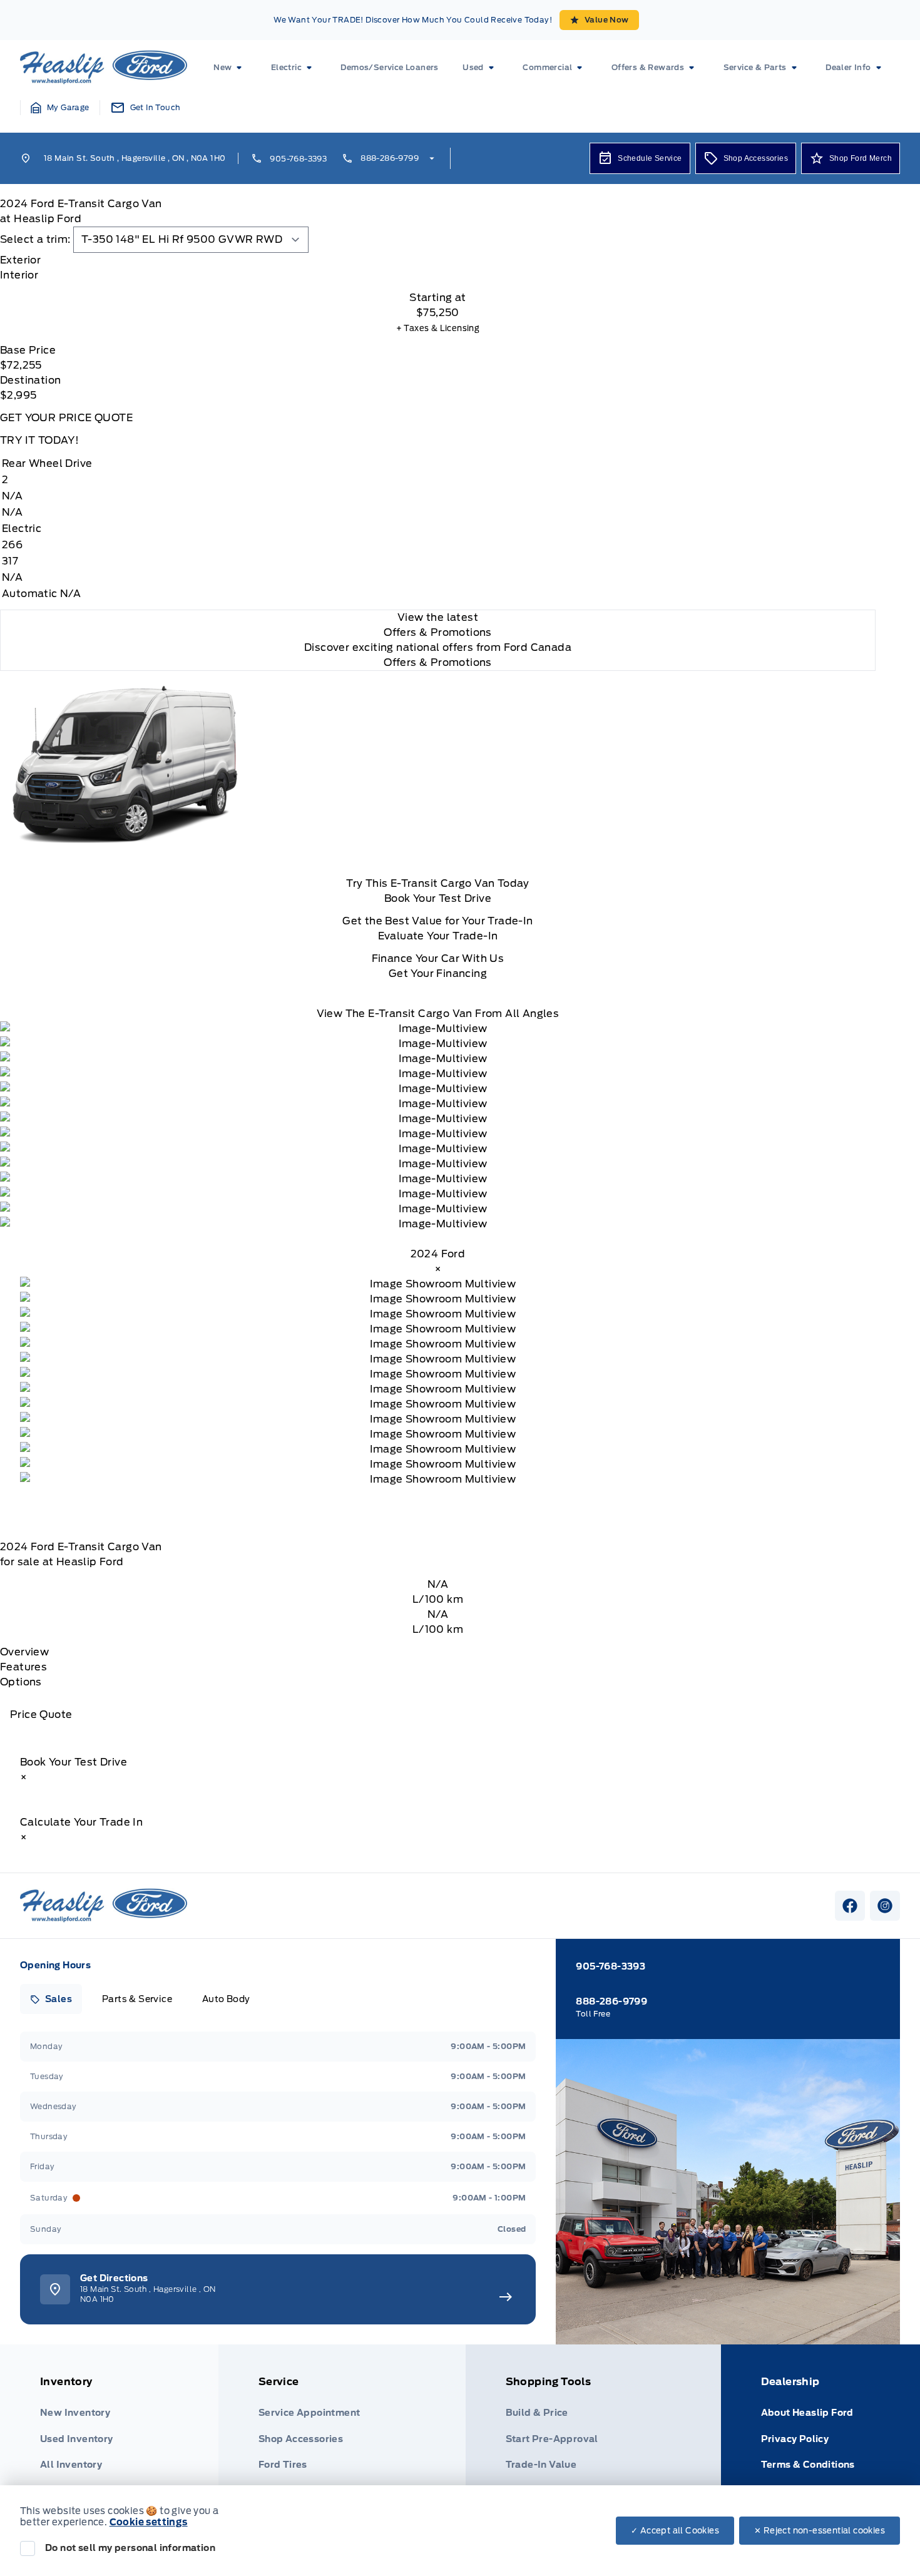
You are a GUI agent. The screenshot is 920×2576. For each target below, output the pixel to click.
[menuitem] (230, 68)
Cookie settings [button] (149, 2522)
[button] (60, 108)
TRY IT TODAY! (39, 440)
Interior (19, 275)
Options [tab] (21, 1682)
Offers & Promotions (438, 662)
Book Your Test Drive (438, 898)
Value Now (607, 20)
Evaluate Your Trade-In (438, 936)
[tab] (438, 260)
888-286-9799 (390, 158)
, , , (135, 158)
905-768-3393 (298, 159)
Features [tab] (23, 1667)
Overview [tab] (24, 1652)
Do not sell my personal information (130, 2548)
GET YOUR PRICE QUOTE (66, 418)
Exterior (20, 260)
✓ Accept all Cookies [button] (675, 2531)
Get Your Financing (438, 974)
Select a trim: (35, 239)
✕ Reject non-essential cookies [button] (820, 2531)
